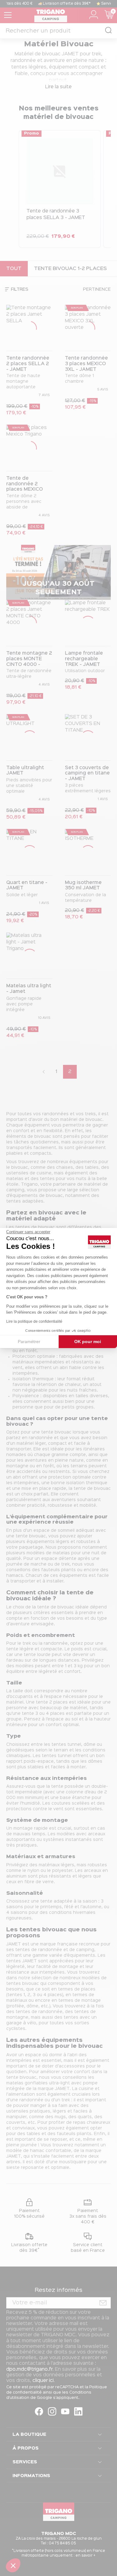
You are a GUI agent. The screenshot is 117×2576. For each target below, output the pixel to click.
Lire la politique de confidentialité (34, 1321)
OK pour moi (88, 1342)
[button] (13, 2565)
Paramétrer (29, 1342)
